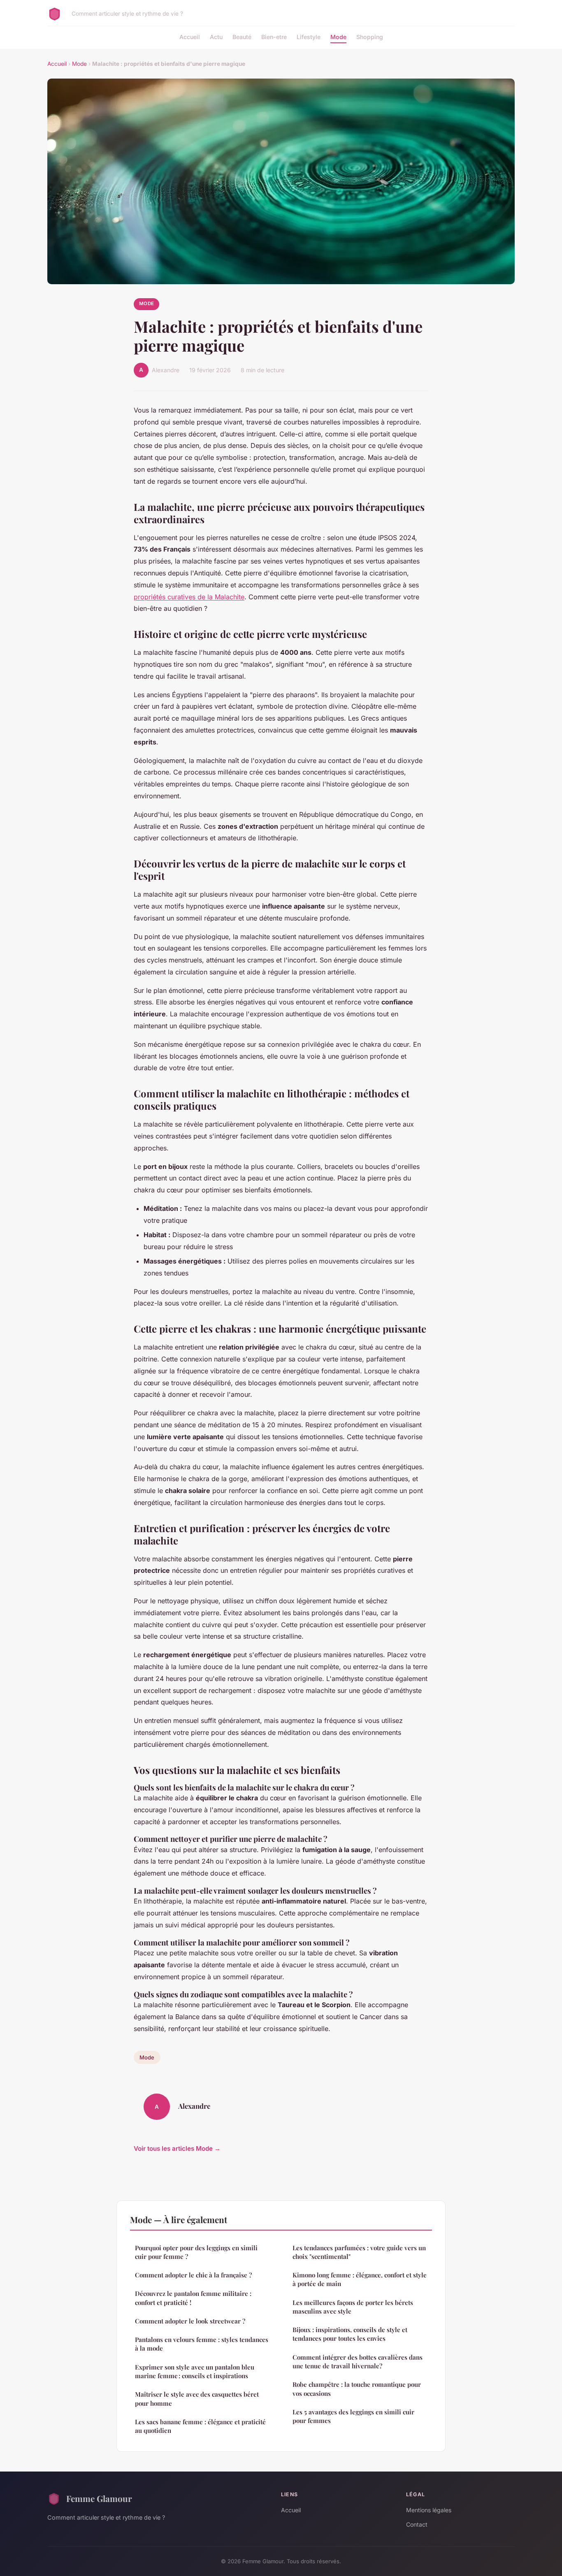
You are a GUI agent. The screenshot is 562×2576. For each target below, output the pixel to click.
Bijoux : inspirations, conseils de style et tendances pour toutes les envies (350, 2334)
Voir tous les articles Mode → (177, 2148)
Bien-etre (274, 37)
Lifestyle (309, 37)
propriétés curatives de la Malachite (189, 597)
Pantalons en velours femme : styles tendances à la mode (202, 2344)
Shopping (370, 37)
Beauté (242, 37)
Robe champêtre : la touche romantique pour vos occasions (357, 2389)
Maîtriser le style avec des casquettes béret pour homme (197, 2399)
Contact (417, 2524)
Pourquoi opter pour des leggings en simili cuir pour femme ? (196, 2252)
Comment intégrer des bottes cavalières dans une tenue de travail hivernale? (358, 2362)
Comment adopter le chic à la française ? (193, 2275)
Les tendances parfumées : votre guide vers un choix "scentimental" (359, 2252)
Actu (216, 37)
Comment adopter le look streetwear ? (190, 2321)
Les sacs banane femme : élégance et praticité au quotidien (200, 2426)
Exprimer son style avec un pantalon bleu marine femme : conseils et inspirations (195, 2371)
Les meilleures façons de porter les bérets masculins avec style (353, 2307)
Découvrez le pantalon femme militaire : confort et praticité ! (193, 2298)
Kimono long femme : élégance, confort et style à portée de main (360, 2279)
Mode (338, 37)
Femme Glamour (99, 2498)
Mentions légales (429, 2510)
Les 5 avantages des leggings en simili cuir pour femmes (353, 2416)
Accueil (190, 37)
